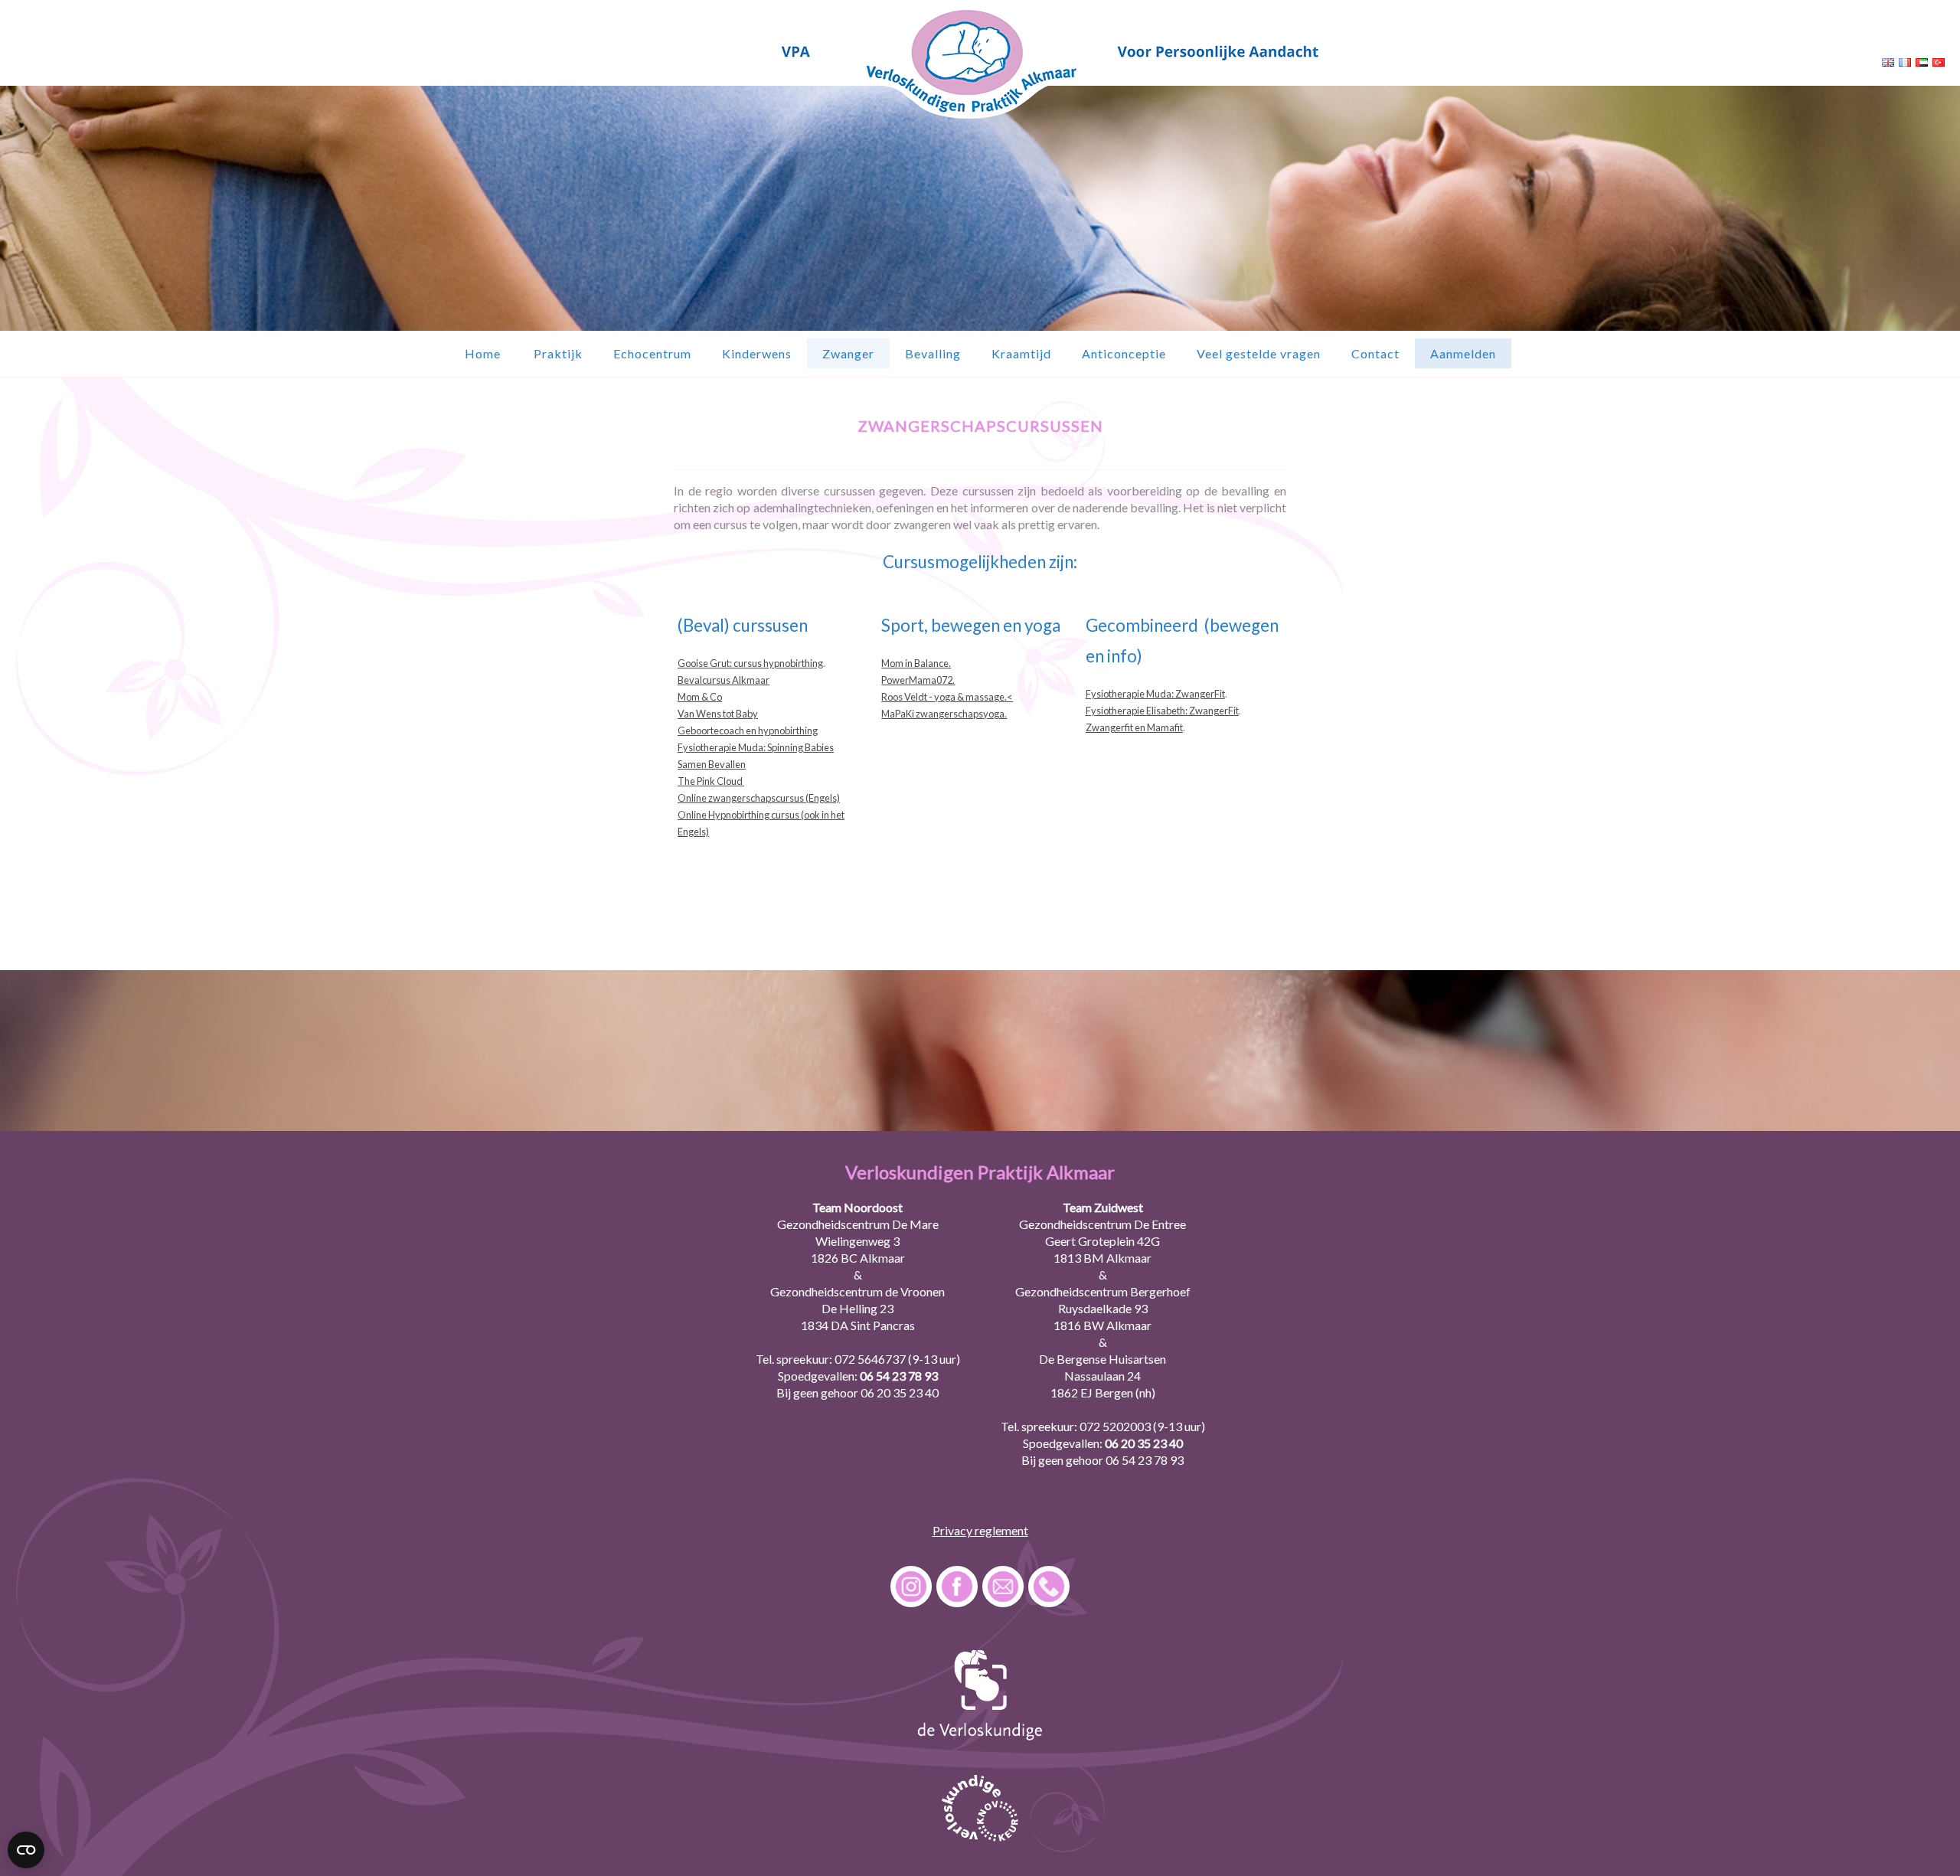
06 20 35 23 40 (900, 1392)
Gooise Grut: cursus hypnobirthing (750, 663)
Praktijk (558, 353)
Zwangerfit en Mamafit (1134, 727)
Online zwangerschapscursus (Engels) (759, 798)
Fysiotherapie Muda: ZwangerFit (1155, 694)
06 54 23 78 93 (899, 1376)
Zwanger (848, 353)
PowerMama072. (918, 680)
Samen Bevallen (712, 764)
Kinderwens (757, 353)
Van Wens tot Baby (718, 714)
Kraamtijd (1021, 353)
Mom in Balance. (916, 663)
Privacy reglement (980, 1530)
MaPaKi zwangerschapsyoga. (944, 714)
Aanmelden (1463, 353)
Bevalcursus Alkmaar (724, 680)
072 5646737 (870, 1359)
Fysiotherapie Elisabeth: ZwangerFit (1162, 711)
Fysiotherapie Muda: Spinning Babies (756, 747)
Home (483, 353)
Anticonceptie (1124, 353)
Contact (1375, 353)
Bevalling (933, 353)
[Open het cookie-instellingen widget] (26, 1850)
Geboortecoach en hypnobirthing (748, 730)
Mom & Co (700, 697)
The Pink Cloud (711, 781)
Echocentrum (652, 353)
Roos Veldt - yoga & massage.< (947, 697)
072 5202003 (1115, 1426)
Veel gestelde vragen (1259, 353)
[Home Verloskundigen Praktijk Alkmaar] (980, 118)
